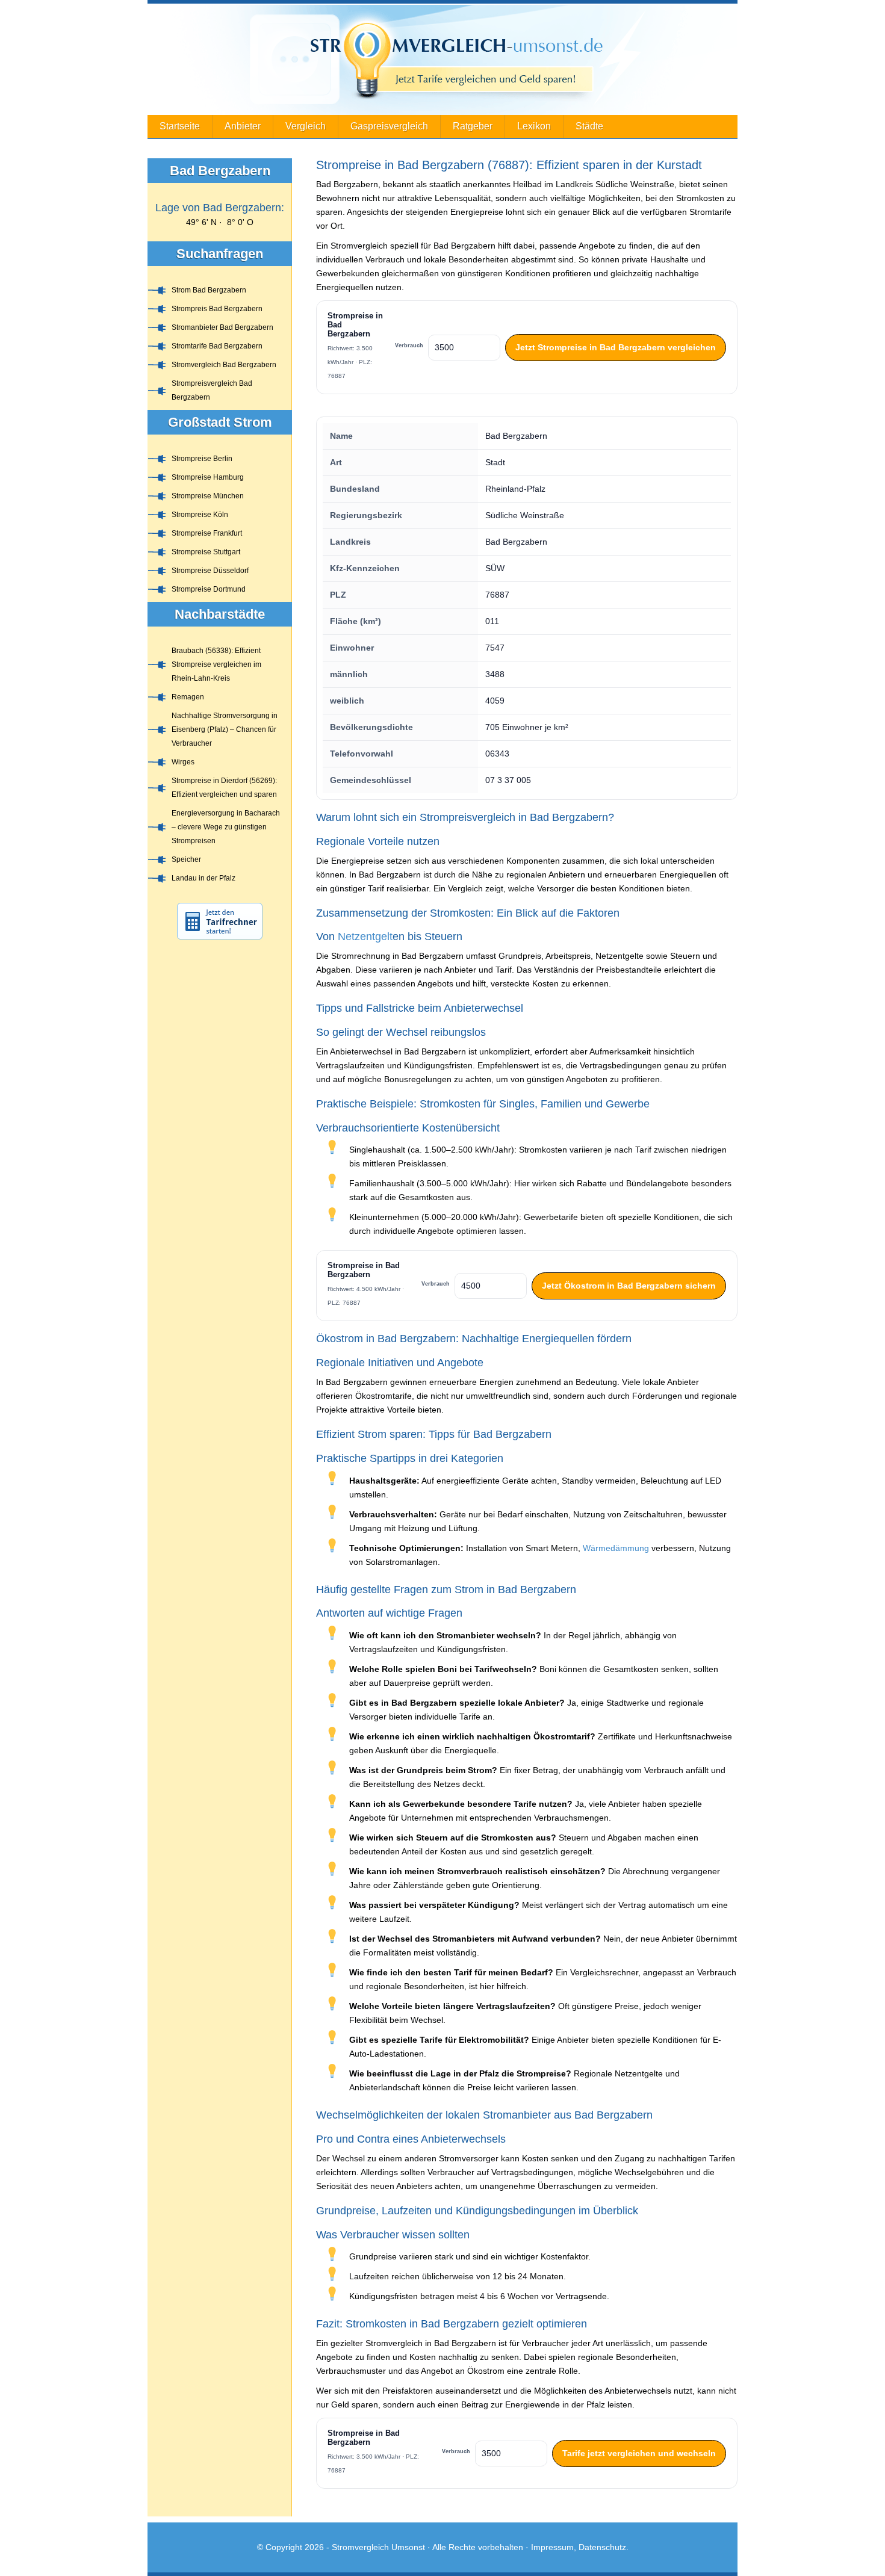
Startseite (180, 126)
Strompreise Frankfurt (207, 533)
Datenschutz (602, 2547)
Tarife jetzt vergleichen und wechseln (639, 2453)
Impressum (552, 2547)
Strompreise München (208, 496)
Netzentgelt (365, 937)
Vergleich (306, 126)
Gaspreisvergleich (389, 126)
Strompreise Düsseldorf (210, 571)
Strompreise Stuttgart (206, 552)
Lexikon (534, 126)
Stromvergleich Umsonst (378, 2547)
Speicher (186, 859)
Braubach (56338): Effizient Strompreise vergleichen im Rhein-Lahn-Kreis (216, 664)
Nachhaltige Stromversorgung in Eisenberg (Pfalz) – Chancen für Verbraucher (225, 729)
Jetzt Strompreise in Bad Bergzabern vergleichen (616, 347)
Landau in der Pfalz (203, 878)
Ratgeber (473, 126)
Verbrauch (409, 345)
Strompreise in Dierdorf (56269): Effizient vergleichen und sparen (224, 788)
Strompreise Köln (200, 515)
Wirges (183, 762)
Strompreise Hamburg (208, 477)
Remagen (188, 697)
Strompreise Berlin (202, 459)
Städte (589, 126)
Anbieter (243, 126)
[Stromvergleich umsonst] (442, 59)
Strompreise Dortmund (209, 589)
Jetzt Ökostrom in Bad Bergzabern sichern (629, 1286)
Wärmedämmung (616, 1548)
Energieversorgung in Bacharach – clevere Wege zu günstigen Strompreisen (226, 827)
